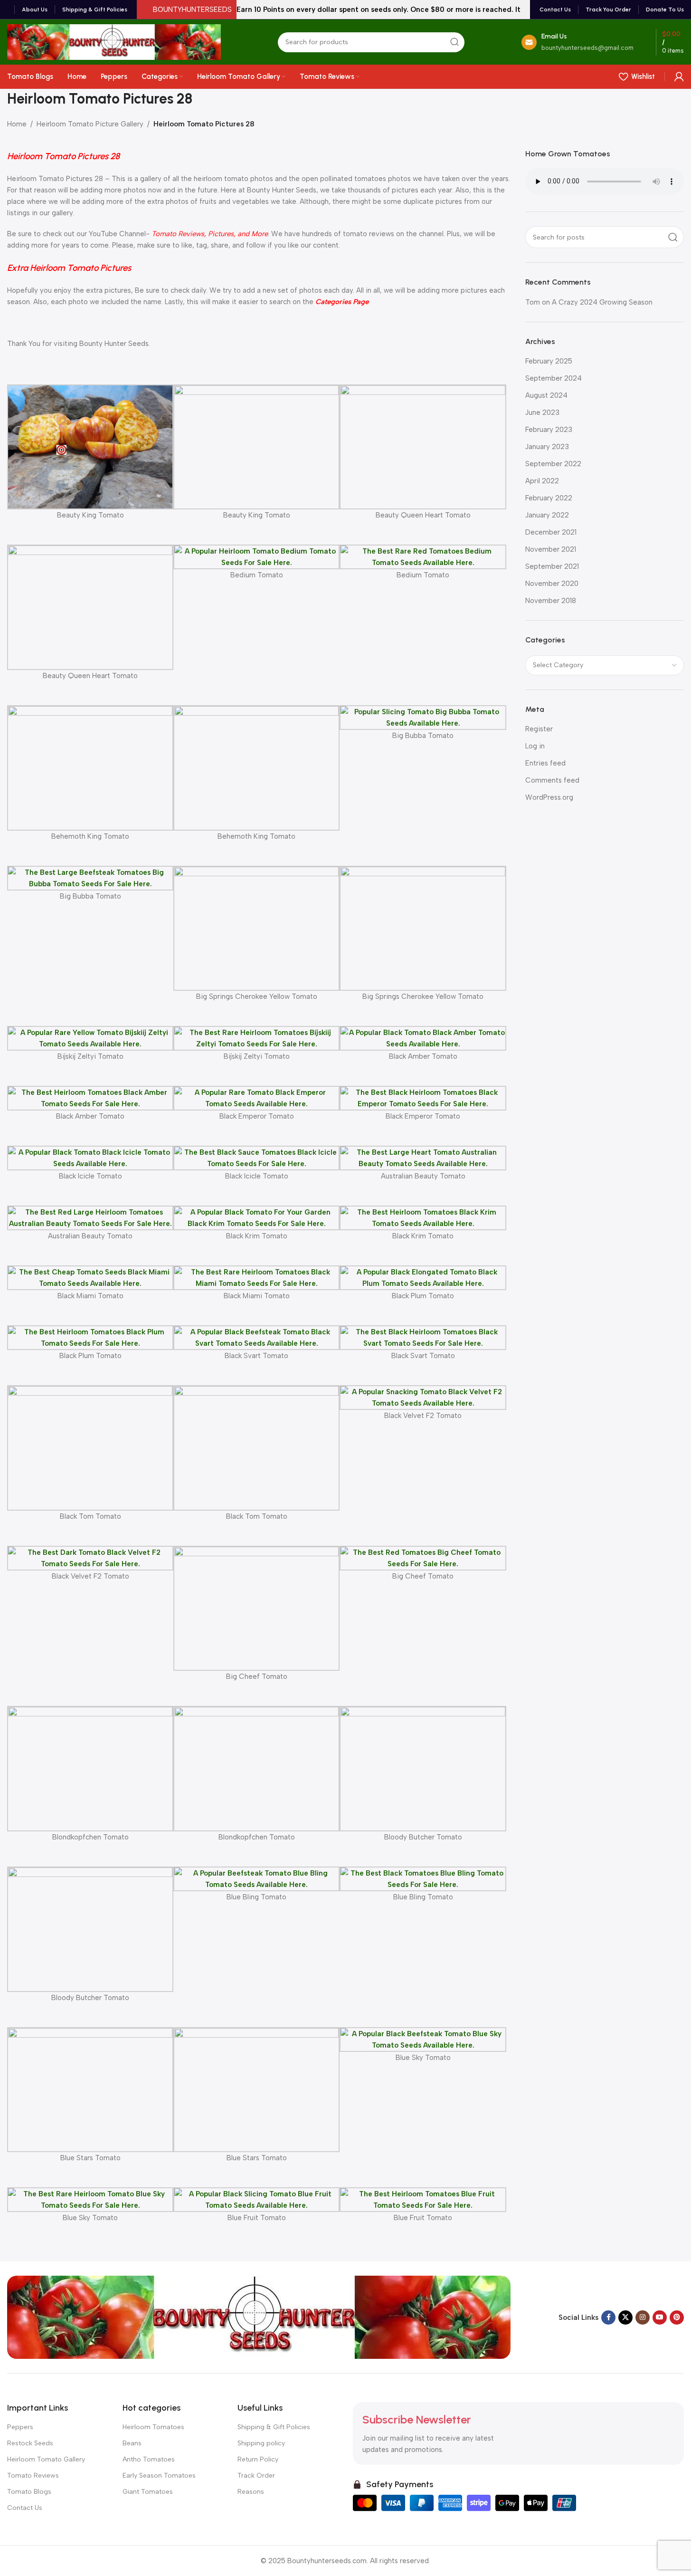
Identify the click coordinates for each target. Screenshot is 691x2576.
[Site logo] (114, 41)
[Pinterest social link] (677, 2317)
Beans (132, 2443)
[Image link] (259, 2317)
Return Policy (258, 2459)
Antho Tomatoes (149, 2459)
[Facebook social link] (608, 2317)
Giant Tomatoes (148, 2492)
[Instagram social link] (643, 2317)
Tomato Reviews (33, 2475)
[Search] (454, 42)
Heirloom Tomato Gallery (46, 2459)
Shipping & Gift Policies (274, 2427)
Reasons (251, 2492)
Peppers (20, 2427)
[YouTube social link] (660, 2317)
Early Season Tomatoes (159, 2475)
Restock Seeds (30, 2443)
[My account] (679, 77)
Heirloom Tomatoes (153, 2427)
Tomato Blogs (29, 2492)
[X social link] (625, 2317)
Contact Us (25, 2508)
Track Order (256, 2475)
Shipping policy (261, 2443)
